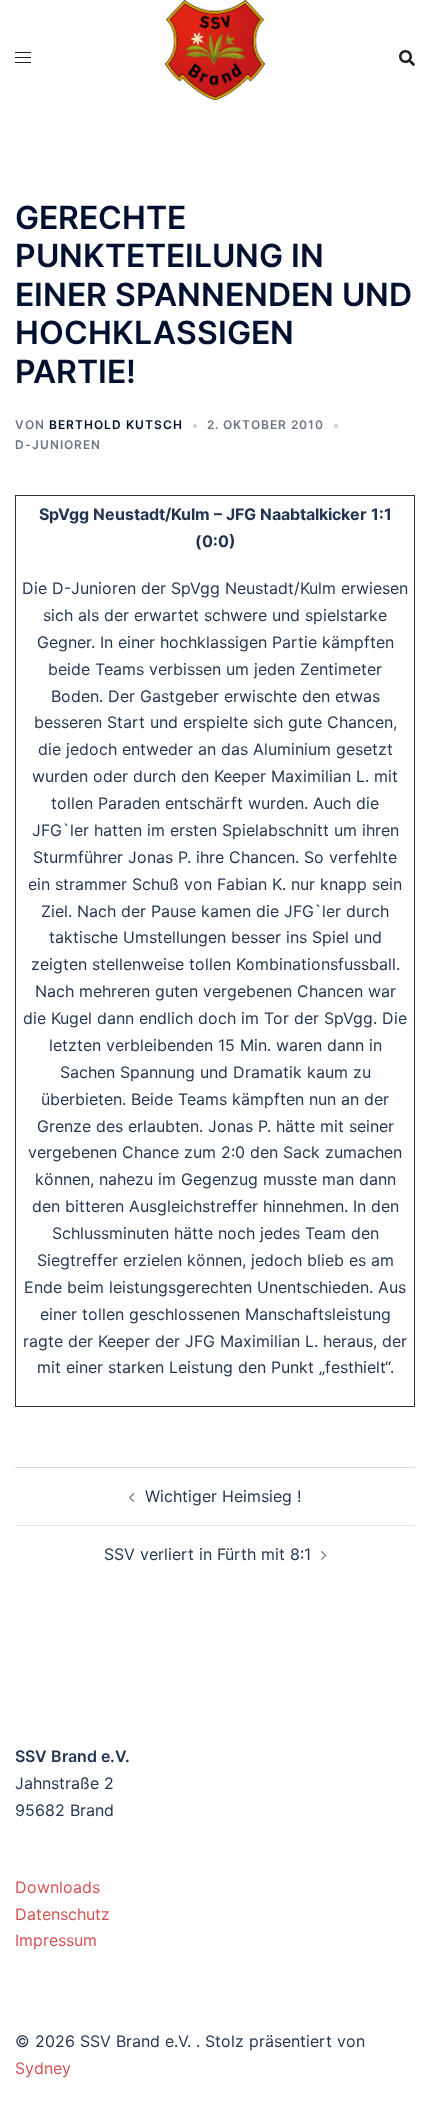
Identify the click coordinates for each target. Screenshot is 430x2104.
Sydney (43, 2068)
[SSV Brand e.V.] (215, 56)
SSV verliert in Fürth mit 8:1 (207, 1554)
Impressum (56, 1940)
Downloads (57, 1887)
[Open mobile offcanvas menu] (23, 57)
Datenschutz (62, 1914)
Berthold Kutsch (116, 424)
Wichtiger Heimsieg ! (223, 1496)
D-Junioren (58, 444)
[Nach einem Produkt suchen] (407, 58)
